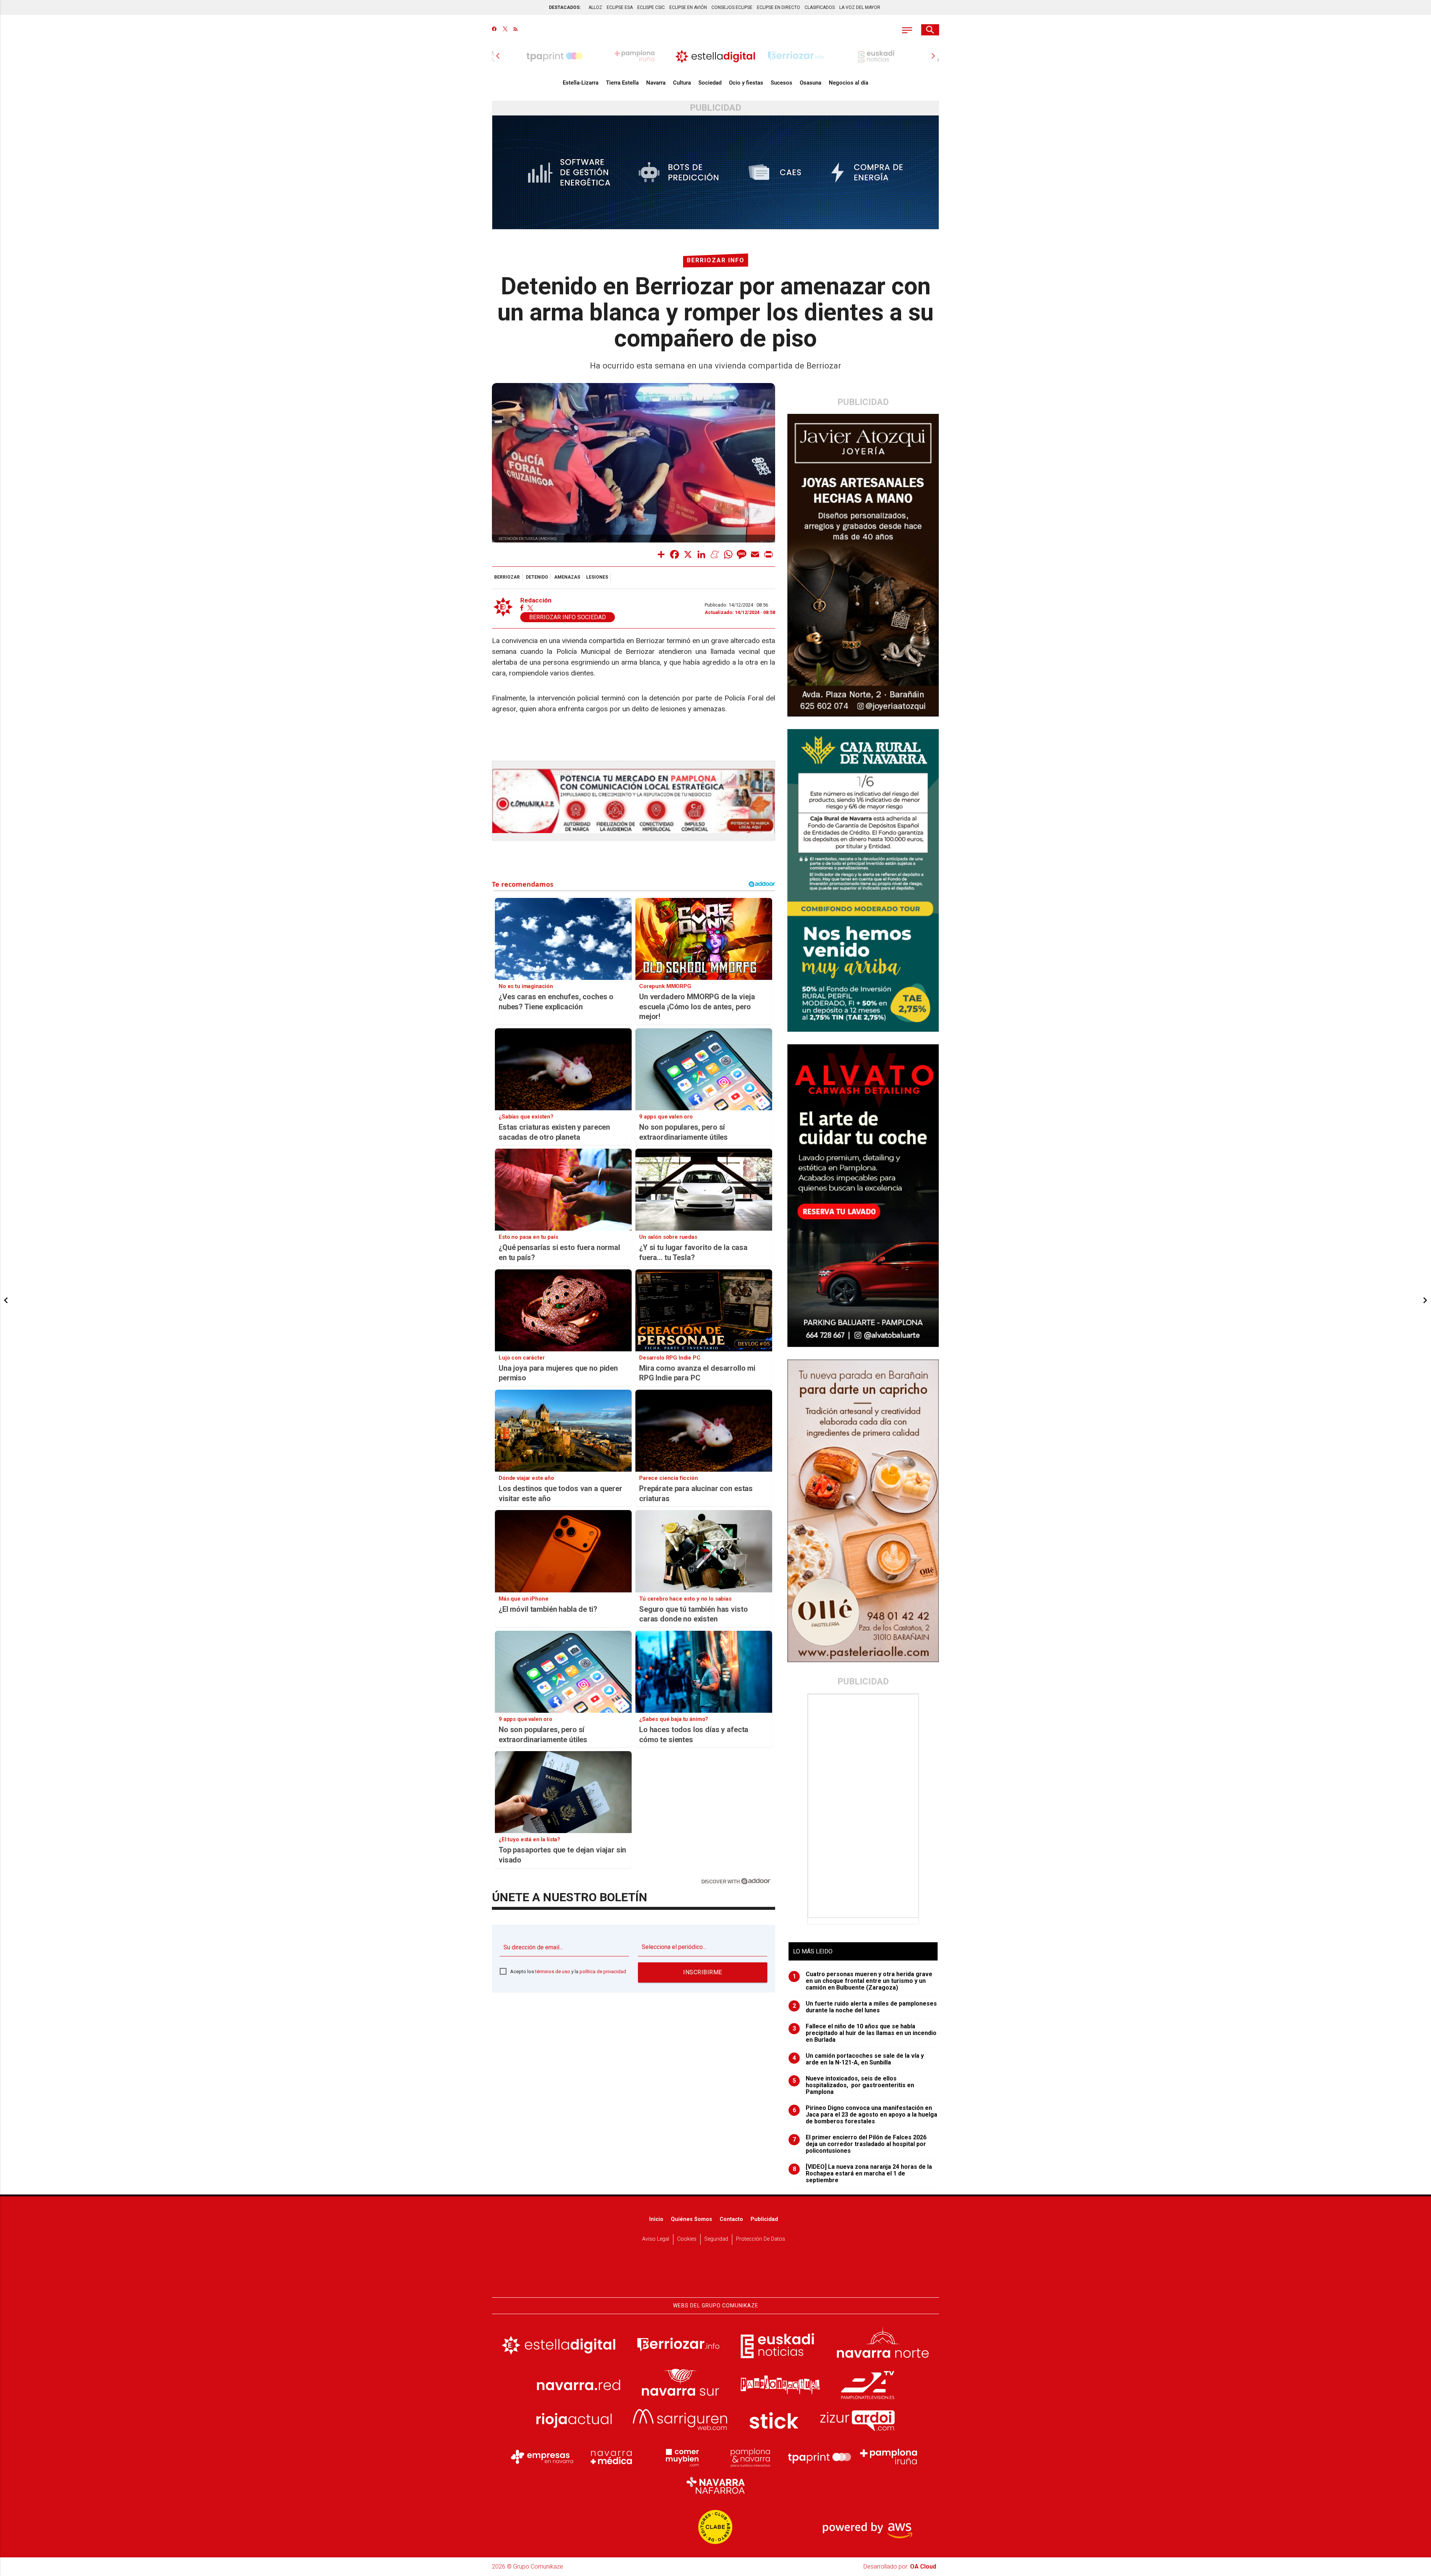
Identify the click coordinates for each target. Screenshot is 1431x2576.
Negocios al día (849, 83)
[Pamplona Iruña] (889, 2457)
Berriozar (507, 577)
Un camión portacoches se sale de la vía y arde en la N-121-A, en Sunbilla (858, 2059)
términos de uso (553, 1971)
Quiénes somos (691, 2219)
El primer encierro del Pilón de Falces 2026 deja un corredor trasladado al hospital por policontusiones (860, 2144)
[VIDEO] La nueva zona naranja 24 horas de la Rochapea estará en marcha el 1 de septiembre (863, 2174)
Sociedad (710, 83)
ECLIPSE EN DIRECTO (778, 7)
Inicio (656, 2219)
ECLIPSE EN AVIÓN (688, 7)
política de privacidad (603, 1971)
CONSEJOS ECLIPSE (732, 7)
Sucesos (781, 83)
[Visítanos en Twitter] (505, 30)
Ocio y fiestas (746, 83)
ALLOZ (595, 7)
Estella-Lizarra (581, 83)
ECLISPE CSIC (651, 7)
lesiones (597, 577)
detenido (537, 577)
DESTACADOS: (565, 7)
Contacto (731, 2219)
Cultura (682, 83)
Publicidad (764, 2219)
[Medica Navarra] (612, 2457)
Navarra (656, 83)
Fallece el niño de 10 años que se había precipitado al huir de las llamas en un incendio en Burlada (865, 2033)
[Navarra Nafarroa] (715, 2485)
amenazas (567, 577)
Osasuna (811, 83)
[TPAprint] (819, 2457)
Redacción (536, 600)
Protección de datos (761, 2239)
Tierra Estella (622, 83)
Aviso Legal (656, 2239)
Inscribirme (703, 1972)
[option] (715, 56)
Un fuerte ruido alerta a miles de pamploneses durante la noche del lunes (865, 2007)
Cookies (687, 2239)
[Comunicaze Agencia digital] (715, 2274)
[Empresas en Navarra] (542, 2457)
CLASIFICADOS (820, 7)
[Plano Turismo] (750, 2457)
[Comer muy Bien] (681, 2457)
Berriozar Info (716, 260)
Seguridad (716, 2239)
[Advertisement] (864, 1806)
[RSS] (516, 30)
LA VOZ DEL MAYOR (860, 7)
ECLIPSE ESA (620, 7)
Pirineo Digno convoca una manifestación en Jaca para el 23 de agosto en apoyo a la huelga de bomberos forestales (865, 2115)
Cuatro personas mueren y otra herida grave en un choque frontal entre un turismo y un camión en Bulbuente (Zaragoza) (863, 1981)
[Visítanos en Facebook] (494, 30)
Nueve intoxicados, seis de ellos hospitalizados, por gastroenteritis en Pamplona (854, 2085)
